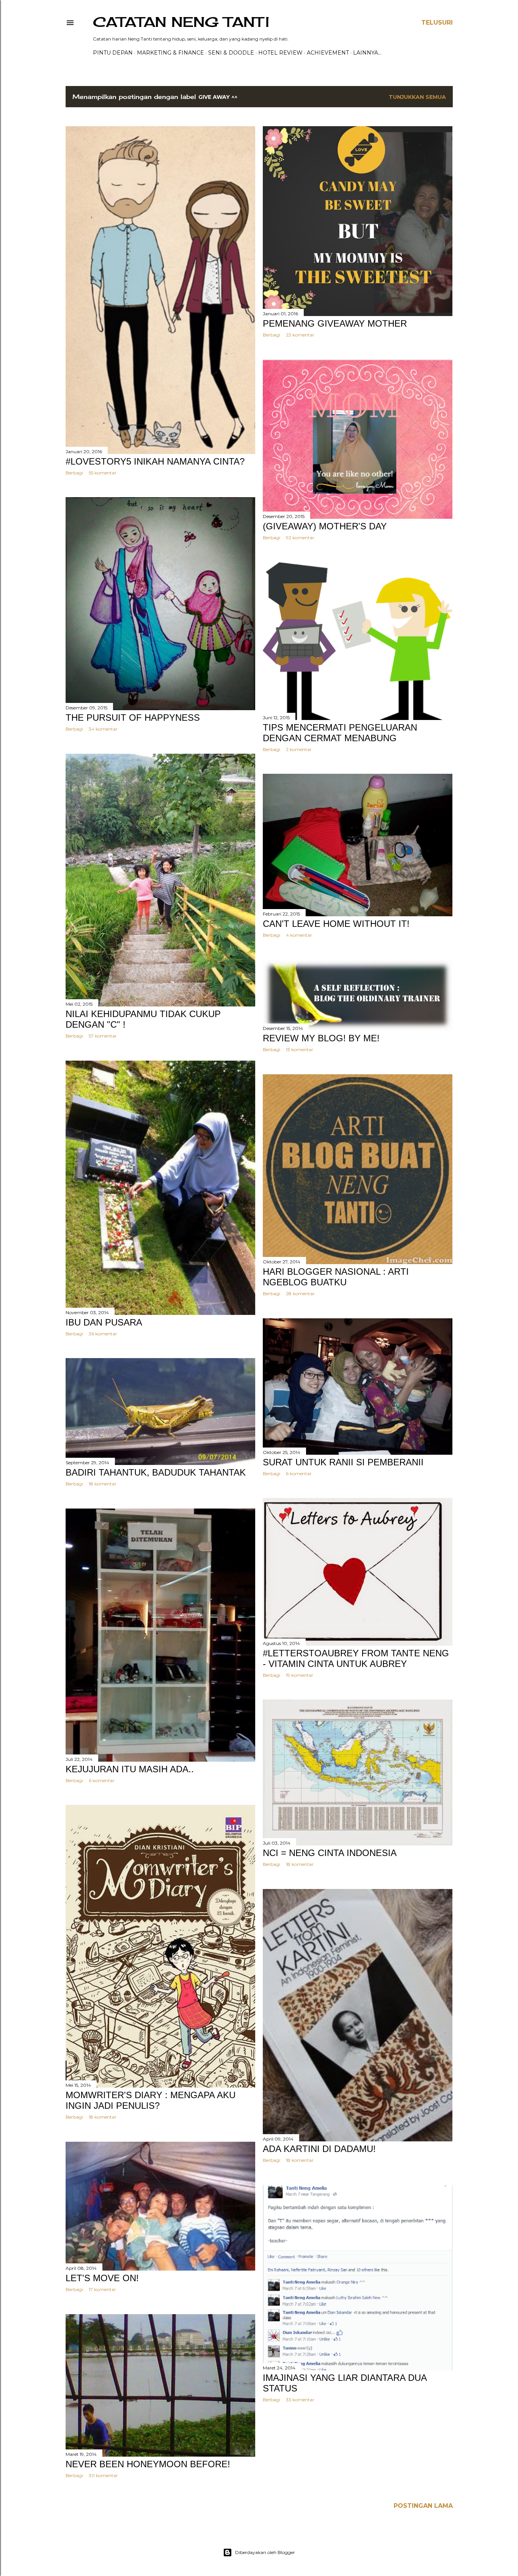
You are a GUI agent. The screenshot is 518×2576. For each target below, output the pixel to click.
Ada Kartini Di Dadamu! (319, 2149)
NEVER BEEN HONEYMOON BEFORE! (148, 2464)
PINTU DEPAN (113, 53)
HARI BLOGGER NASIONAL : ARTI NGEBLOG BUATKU (336, 1277)
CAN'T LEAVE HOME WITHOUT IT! (336, 924)
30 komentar (103, 2475)
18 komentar (103, 1484)
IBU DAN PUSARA (104, 1322)
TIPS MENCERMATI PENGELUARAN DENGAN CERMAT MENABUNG (340, 733)
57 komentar (103, 1036)
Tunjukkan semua (417, 97)
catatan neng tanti (181, 22)
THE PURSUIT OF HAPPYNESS (133, 718)
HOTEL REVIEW (280, 53)
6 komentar (299, 1473)
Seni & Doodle (231, 53)
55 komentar (103, 473)
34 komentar (103, 729)
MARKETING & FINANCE (170, 53)
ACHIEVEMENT (328, 53)
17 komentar (102, 2289)
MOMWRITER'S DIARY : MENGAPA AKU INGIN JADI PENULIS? (151, 2100)
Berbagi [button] (74, 473)
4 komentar (299, 935)
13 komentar (300, 1049)
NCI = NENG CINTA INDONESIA (330, 1853)
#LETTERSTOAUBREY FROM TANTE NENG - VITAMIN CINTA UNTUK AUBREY (356, 1658)
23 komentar (300, 335)
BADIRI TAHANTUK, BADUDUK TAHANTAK (156, 1472)
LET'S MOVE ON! (102, 2278)
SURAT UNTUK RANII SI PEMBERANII (343, 1462)
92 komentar (300, 538)
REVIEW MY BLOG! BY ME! (321, 1038)
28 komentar (300, 1293)
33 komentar (300, 2400)
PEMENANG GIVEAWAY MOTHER (335, 323)
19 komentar (300, 1675)
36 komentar (103, 1334)
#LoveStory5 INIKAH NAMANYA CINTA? (155, 461)
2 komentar (299, 749)
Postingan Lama (423, 2506)
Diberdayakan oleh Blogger (265, 2552)
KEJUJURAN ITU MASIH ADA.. (130, 1769)
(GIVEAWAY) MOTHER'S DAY (325, 526)
